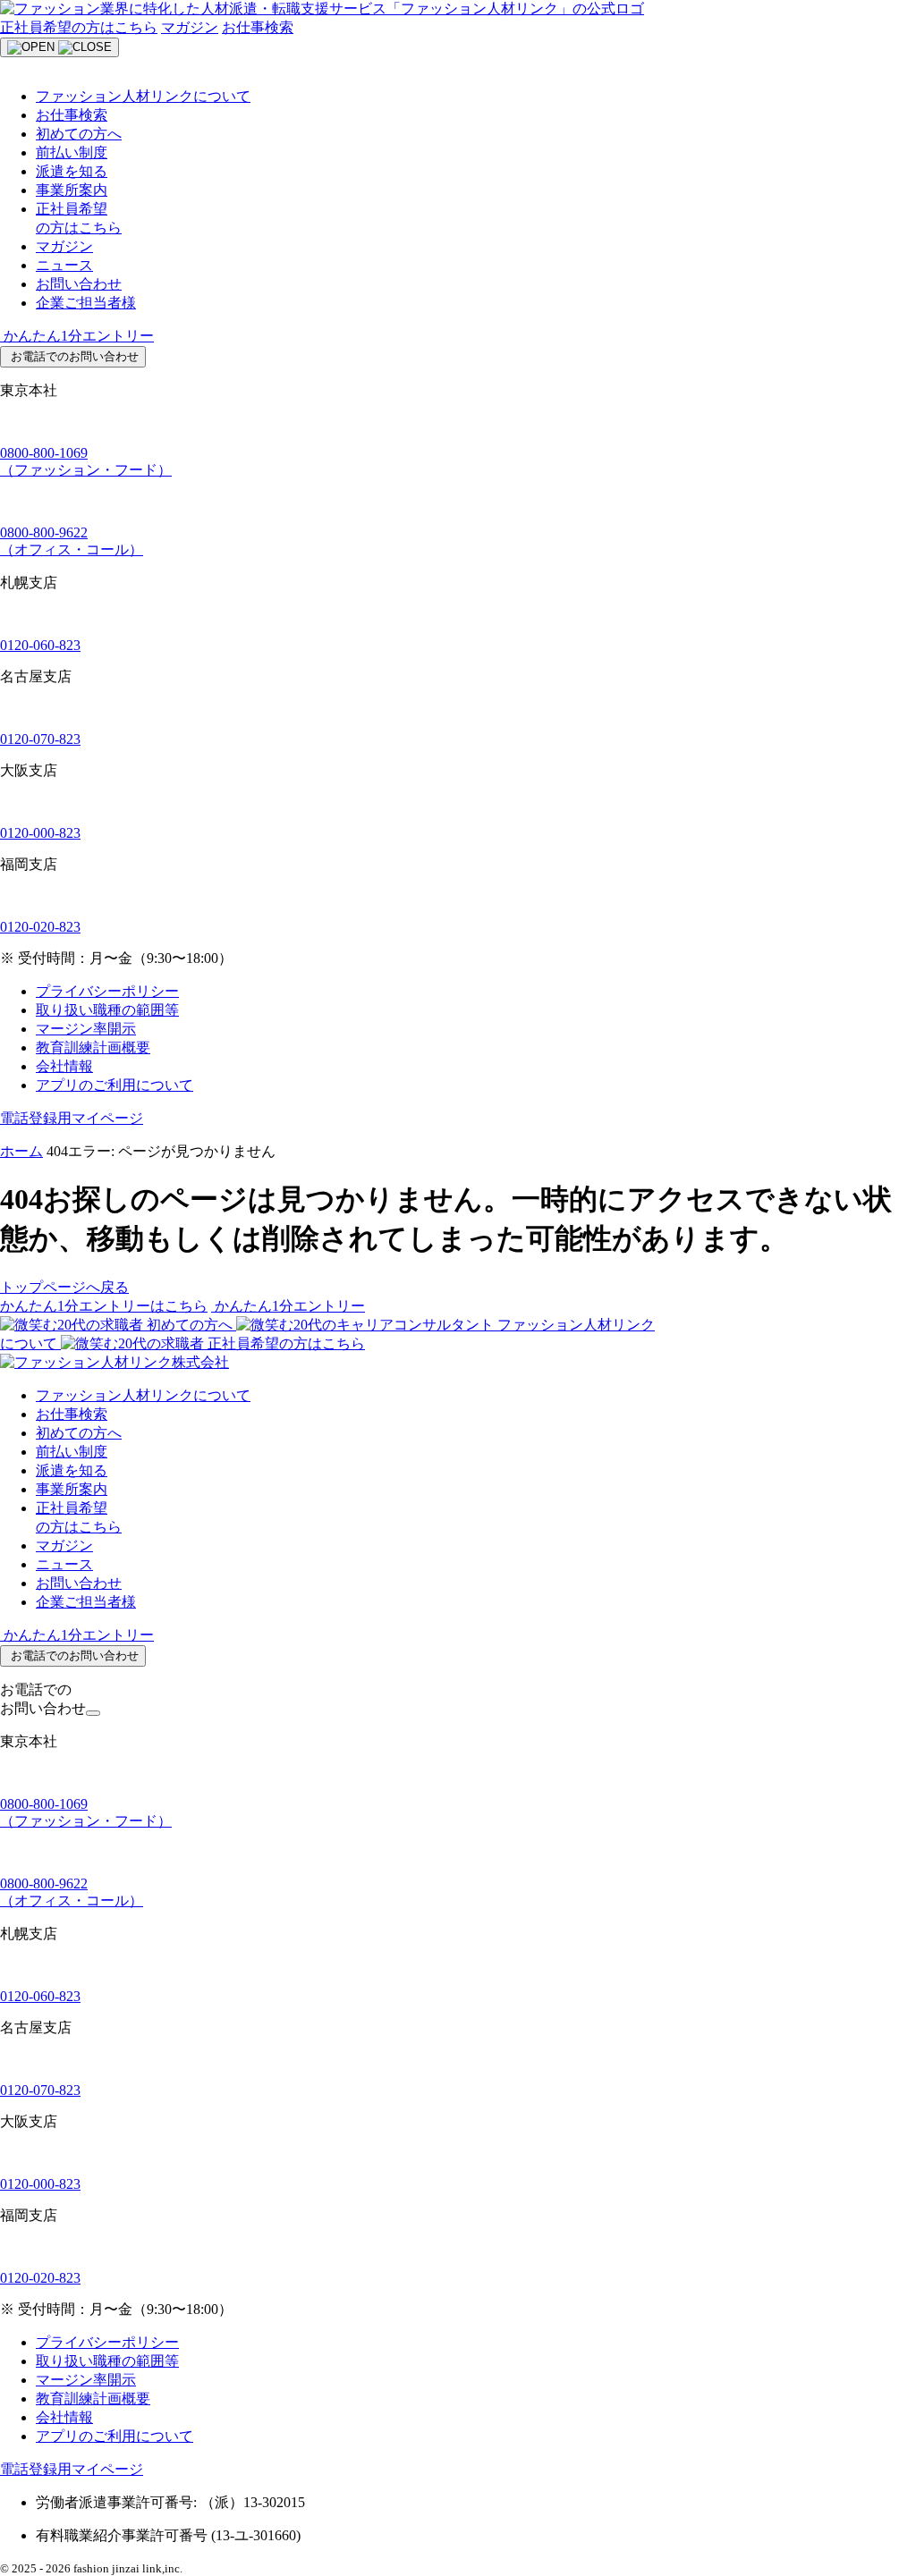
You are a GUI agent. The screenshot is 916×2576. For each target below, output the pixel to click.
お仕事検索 (258, 27)
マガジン (190, 27)
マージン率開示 (86, 1029)
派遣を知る (72, 171)
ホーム (21, 1151)
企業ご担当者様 (86, 303)
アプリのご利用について (114, 1085)
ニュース (64, 265)
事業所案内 (72, 190)
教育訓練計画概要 (93, 1047)
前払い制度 (72, 152)
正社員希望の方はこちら (79, 27)
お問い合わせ (79, 284)
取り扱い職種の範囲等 (107, 1010)
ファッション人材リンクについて (143, 96)
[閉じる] (93, 1713)
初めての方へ (79, 134)
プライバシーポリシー (107, 991)
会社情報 (64, 1066)
